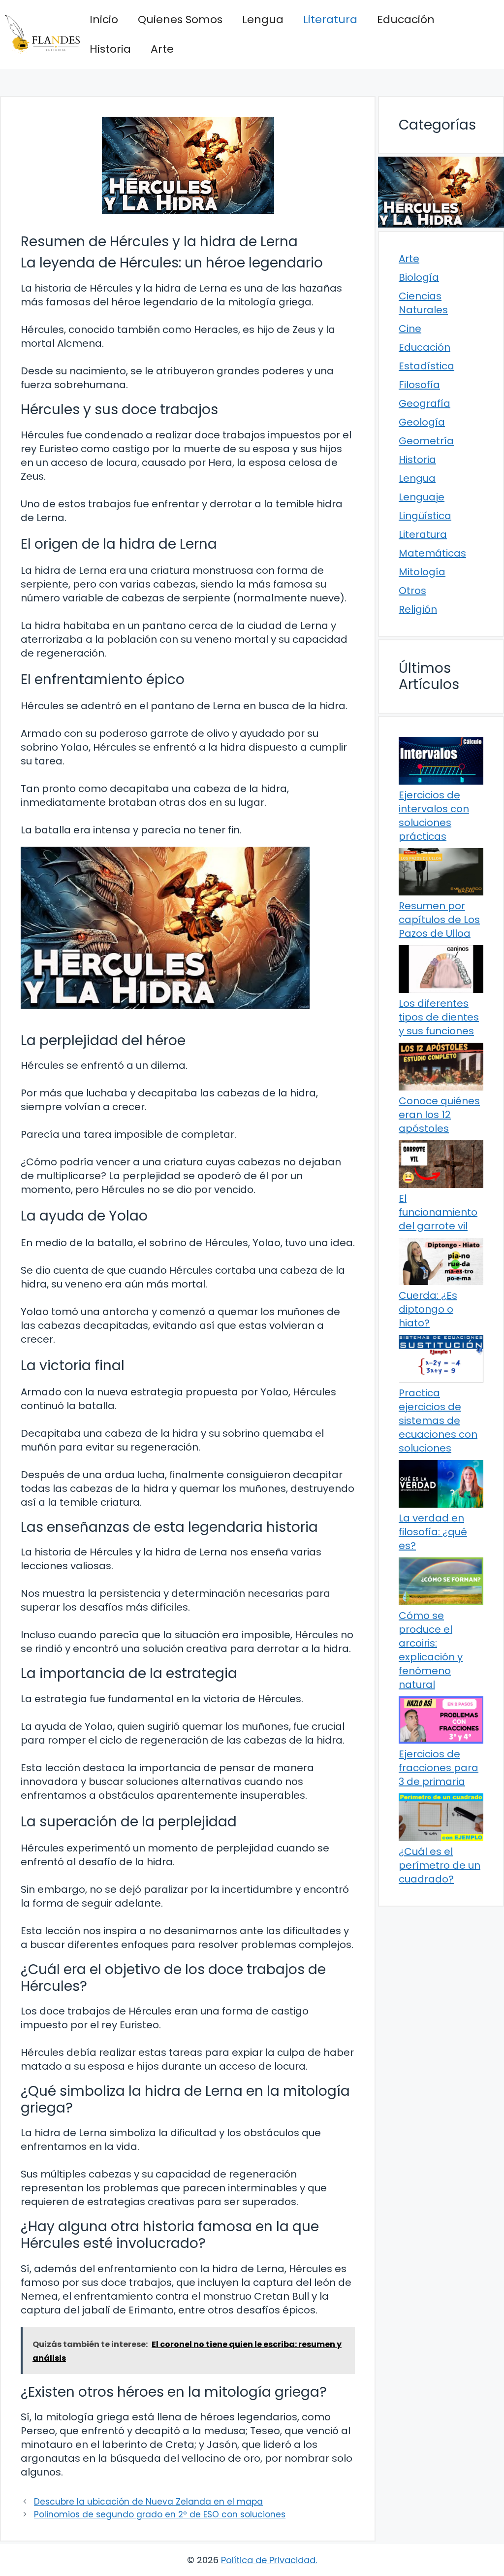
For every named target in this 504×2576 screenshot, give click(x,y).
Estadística (426, 366)
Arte (162, 49)
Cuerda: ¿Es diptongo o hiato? (428, 1309)
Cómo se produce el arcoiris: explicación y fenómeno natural (431, 1650)
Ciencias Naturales (423, 303)
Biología (419, 277)
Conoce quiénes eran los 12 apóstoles (439, 1115)
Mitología (422, 572)
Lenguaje (422, 497)
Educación (406, 19)
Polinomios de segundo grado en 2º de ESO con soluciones (160, 2514)
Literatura (330, 19)
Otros (412, 591)
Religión (418, 609)
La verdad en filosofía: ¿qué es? (433, 1532)
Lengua (263, 19)
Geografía (425, 403)
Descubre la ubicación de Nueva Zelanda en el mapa (148, 2502)
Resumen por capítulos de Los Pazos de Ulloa (439, 920)
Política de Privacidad (268, 2560)
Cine (410, 329)
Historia (110, 49)
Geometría (426, 441)
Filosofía (419, 385)
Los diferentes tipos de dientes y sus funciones (439, 1017)
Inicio (104, 19)
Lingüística (425, 516)
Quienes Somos (180, 19)
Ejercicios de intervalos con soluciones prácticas (434, 816)
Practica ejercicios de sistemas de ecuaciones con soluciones (438, 1420)
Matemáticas (432, 553)
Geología (422, 422)
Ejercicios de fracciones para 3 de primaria (439, 1768)
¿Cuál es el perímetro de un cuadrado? (440, 1865)
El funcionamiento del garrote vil (438, 1212)
